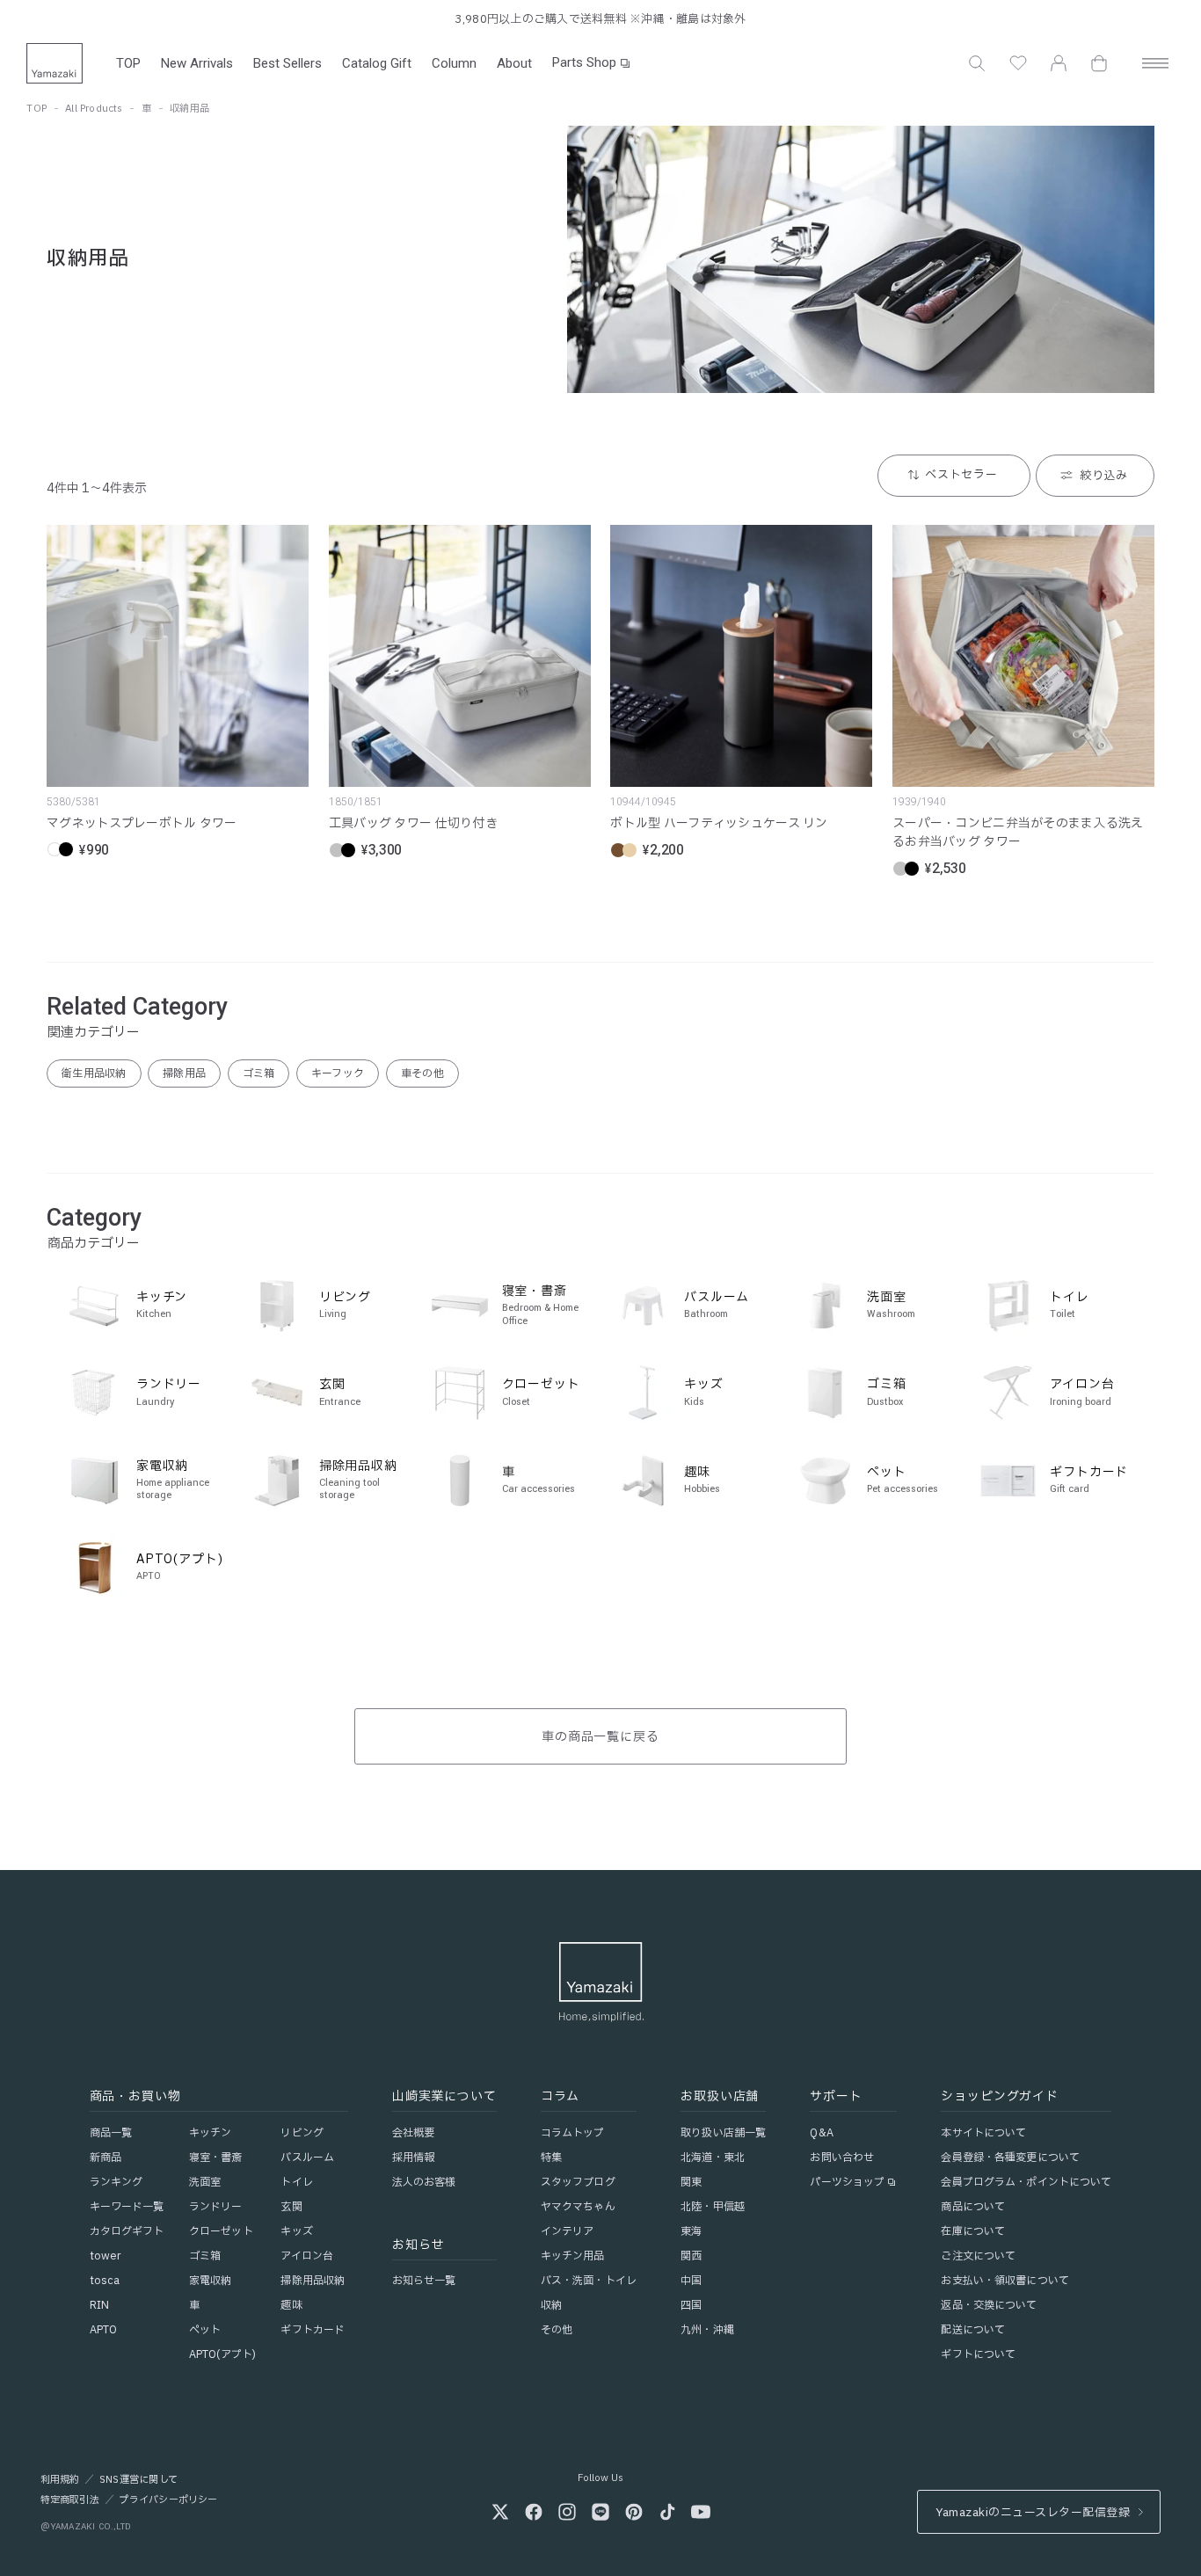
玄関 (291, 2207)
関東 (691, 2182)
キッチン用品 (573, 2256)
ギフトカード (313, 2330)
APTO (103, 2330)
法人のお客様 (424, 2182)
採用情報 (413, 2158)
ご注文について (978, 2256)
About (514, 63)
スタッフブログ (578, 2182)
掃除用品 (184, 1073)
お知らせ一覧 (424, 2281)
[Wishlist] (1018, 63)
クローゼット (221, 2231)
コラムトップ (573, 2133)
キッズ (296, 2231)
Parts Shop (584, 62)
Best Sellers (288, 63)
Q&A (821, 2133)
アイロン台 (307, 2256)
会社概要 (413, 2133)
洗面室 (205, 2182)
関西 (691, 2256)
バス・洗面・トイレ (589, 2281)
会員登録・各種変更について (1010, 2158)
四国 (691, 2305)
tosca (105, 2281)
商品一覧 (111, 2133)
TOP (128, 63)
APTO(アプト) (222, 2354)
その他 (557, 2330)
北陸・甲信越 (713, 2207)
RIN (99, 2305)
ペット (205, 2330)
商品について (973, 2207)
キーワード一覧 (127, 2207)
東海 (691, 2231)
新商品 (106, 2158)
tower (106, 2256)
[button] (977, 63)
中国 (691, 2281)
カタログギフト (127, 2231)
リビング (302, 2133)
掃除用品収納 (313, 2281)
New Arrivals (197, 63)
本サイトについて (983, 2133)
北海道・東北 (713, 2158)
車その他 (422, 1073)
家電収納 (210, 2281)
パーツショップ (847, 2182)
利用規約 (60, 2480)
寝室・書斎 (216, 2158)
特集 (551, 2158)
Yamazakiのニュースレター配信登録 (1033, 2513)
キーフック (338, 1073)
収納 (551, 2305)
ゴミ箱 (259, 1073)
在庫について (973, 2231)
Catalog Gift (377, 63)
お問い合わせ (842, 2158)
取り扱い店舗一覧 (723, 2133)
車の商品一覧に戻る (601, 1737)
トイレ (296, 2182)
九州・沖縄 (707, 2330)
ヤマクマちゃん (578, 2207)
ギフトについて (978, 2354)
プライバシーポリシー (168, 2500)
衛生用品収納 (94, 1073)
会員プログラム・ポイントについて (1026, 2182)
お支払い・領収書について (1004, 2281)
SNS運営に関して (138, 2480)
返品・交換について (989, 2305)
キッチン (210, 2133)
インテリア (568, 2231)
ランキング (116, 2182)
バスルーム (307, 2158)
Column (454, 63)
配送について (973, 2330)
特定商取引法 (70, 2500)
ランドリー (216, 2207)
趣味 (291, 2305)
